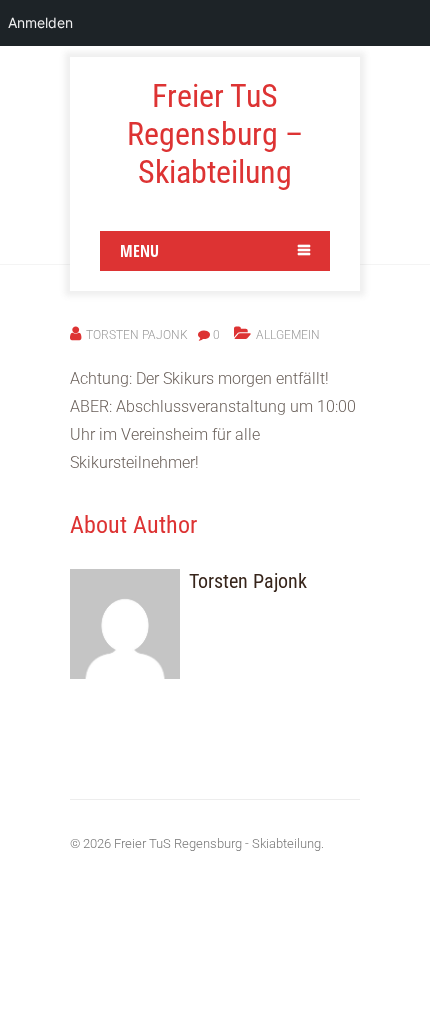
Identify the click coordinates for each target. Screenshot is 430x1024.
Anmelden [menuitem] (40, 22)
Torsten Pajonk (137, 335)
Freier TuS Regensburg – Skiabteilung (215, 134)
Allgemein (288, 335)
